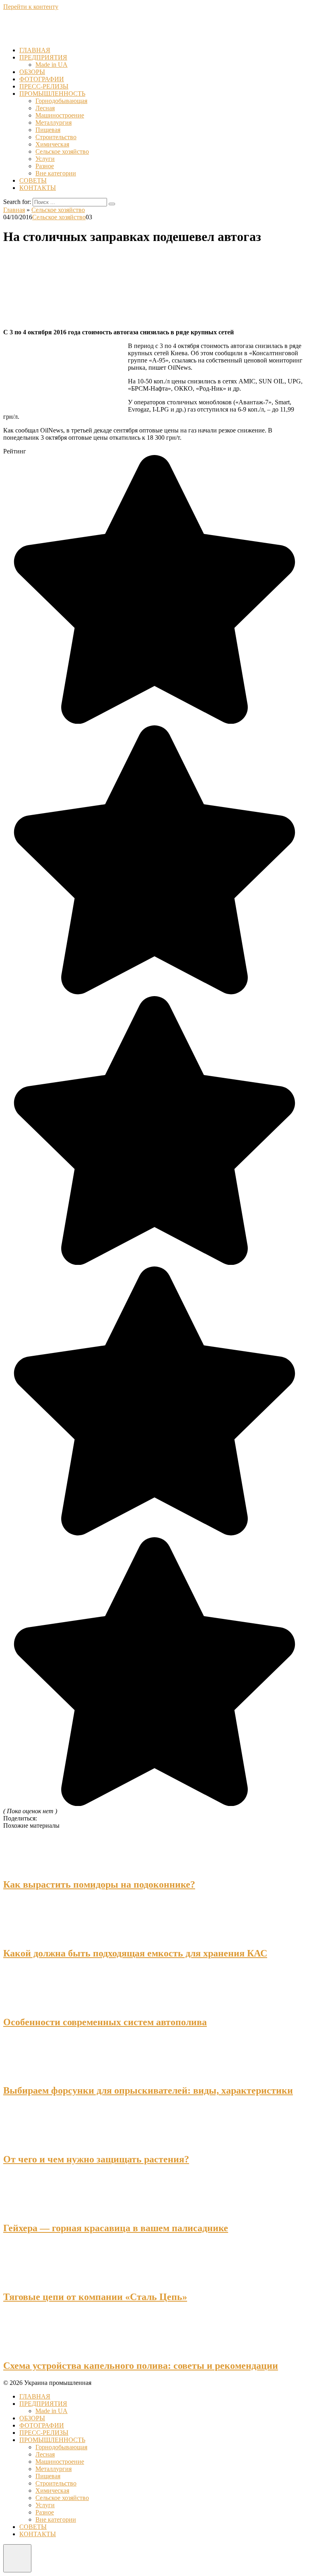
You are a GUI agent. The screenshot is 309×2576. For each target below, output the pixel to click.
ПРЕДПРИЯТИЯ (43, 57)
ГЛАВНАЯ (35, 50)
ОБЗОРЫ (32, 72)
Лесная (45, 108)
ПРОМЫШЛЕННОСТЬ (52, 94)
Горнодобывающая (61, 101)
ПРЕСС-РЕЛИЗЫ (44, 86)
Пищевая (48, 130)
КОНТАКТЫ (38, 188)
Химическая (52, 144)
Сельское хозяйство (62, 151)
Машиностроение (60, 115)
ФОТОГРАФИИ (42, 79)
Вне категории (56, 173)
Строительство (56, 137)
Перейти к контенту (31, 7)
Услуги (45, 159)
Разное (45, 166)
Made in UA (51, 65)
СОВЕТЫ (33, 180)
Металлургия (54, 123)
